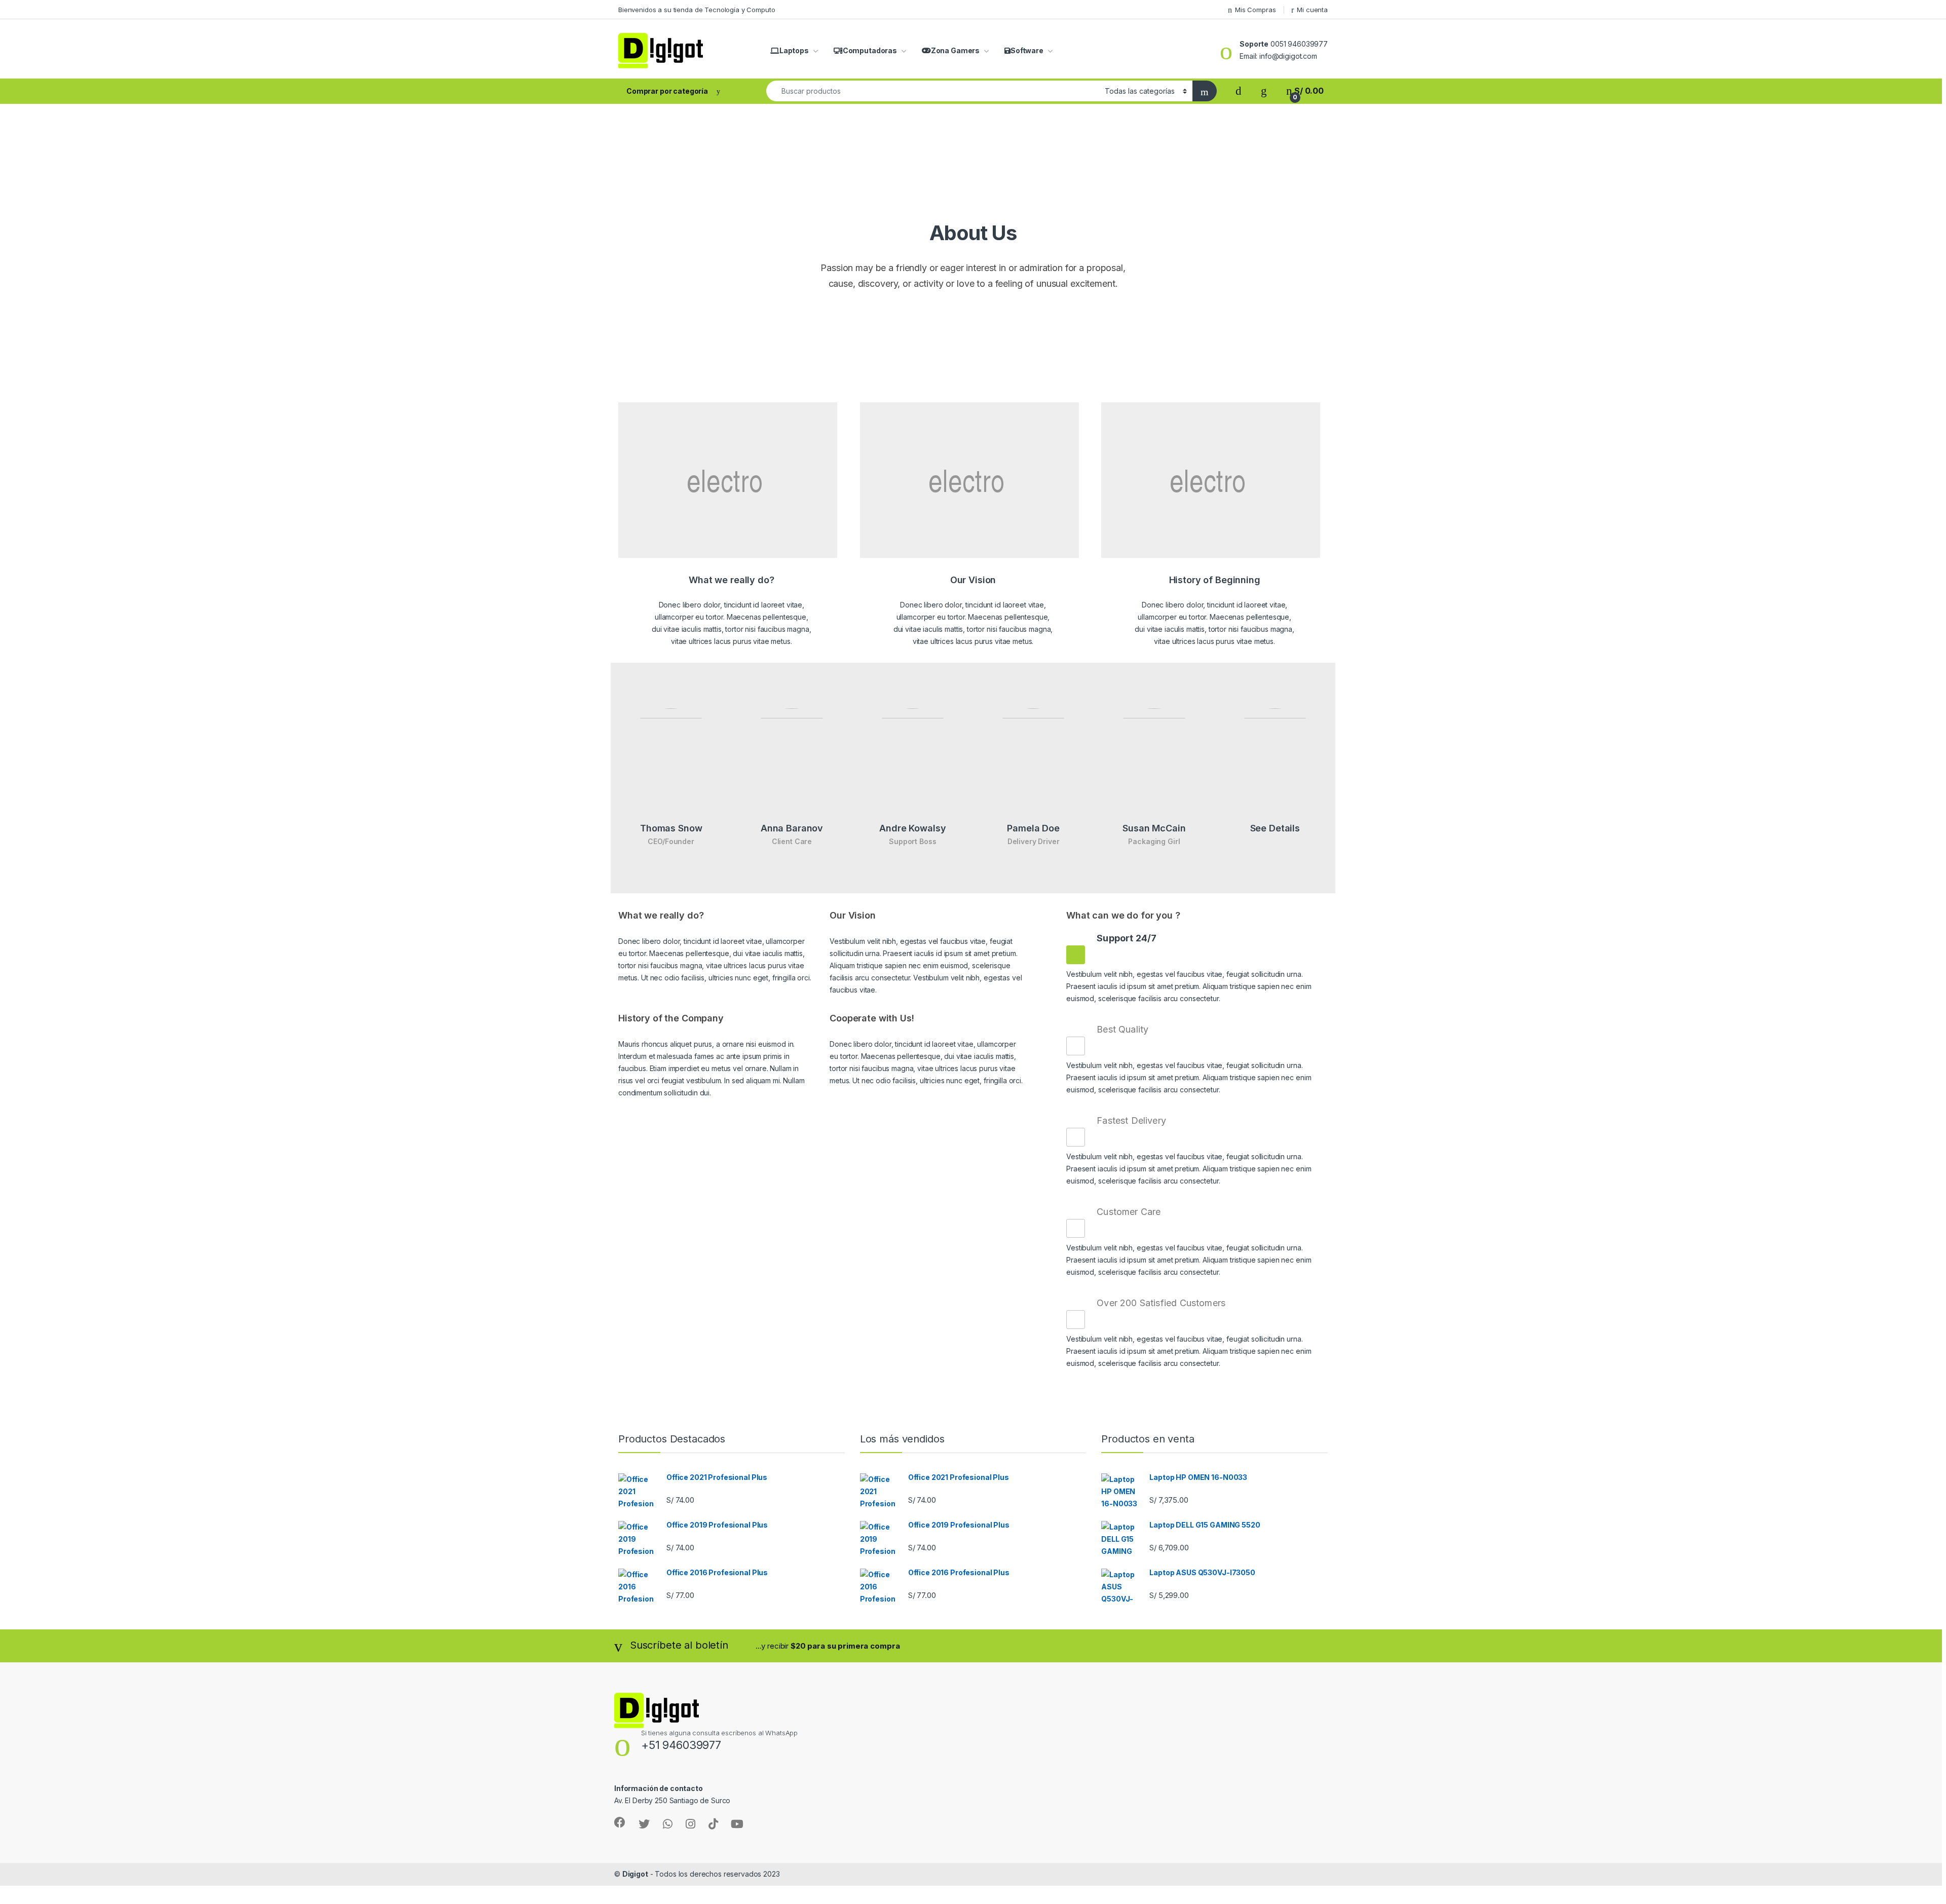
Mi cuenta (1312, 10)
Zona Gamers (955, 50)
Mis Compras (1255, 10)
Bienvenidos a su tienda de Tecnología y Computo (697, 10)
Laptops (794, 50)
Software (1027, 50)
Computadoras (870, 50)
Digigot (635, 1874)
